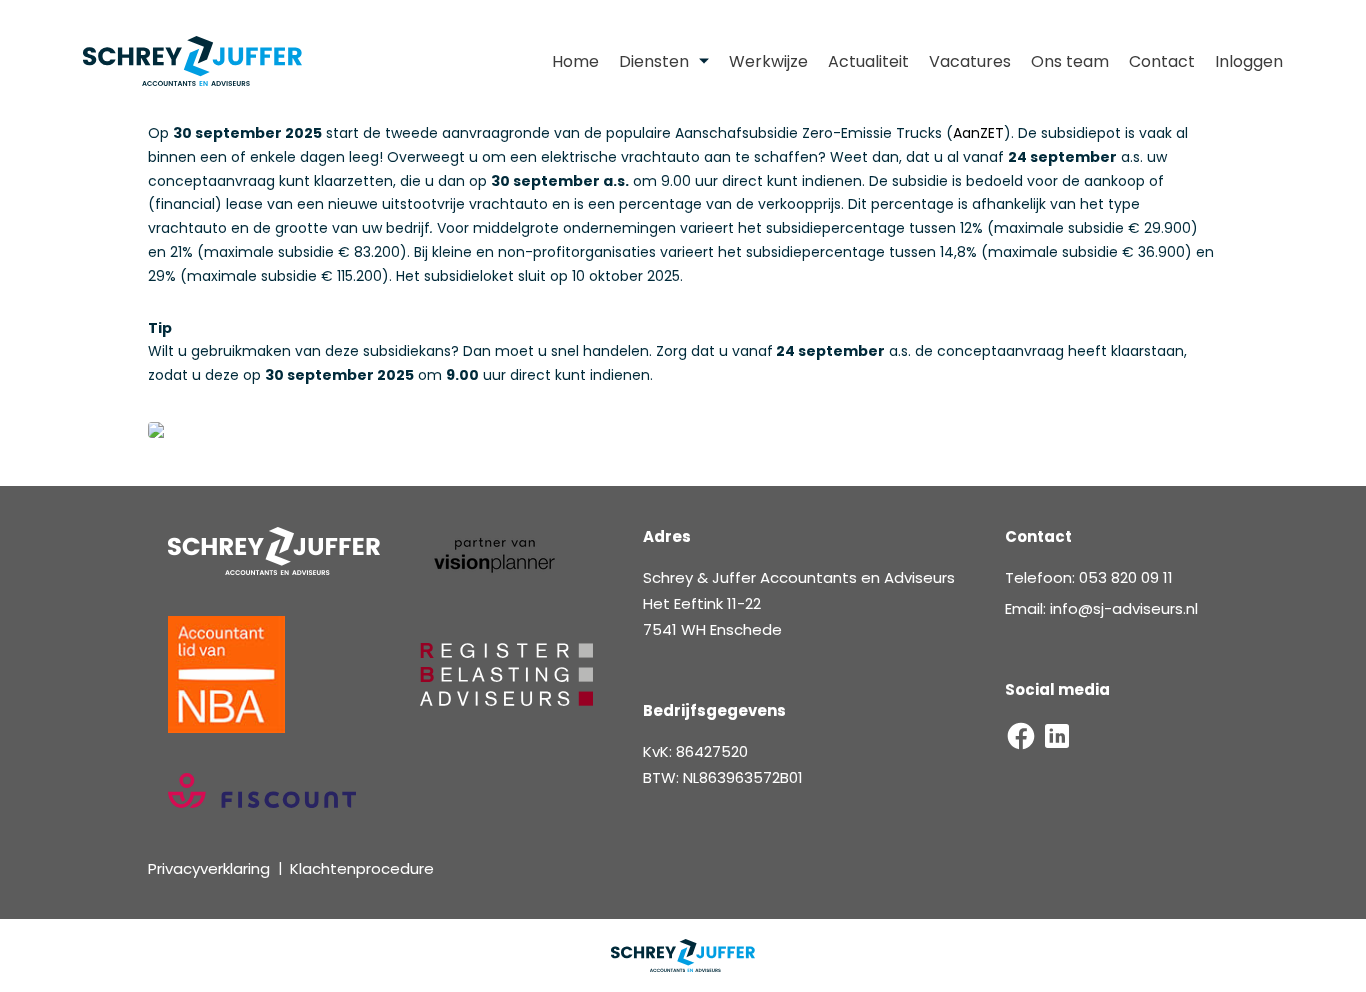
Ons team (1070, 61)
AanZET (978, 133)
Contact (1162, 61)
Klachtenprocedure (362, 868)
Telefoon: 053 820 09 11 (1089, 577)
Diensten (654, 61)
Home (575, 61)
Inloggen (1249, 61)
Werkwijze (768, 61)
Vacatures (970, 61)
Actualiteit (868, 61)
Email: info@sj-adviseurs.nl (1101, 608)
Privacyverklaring (209, 868)
